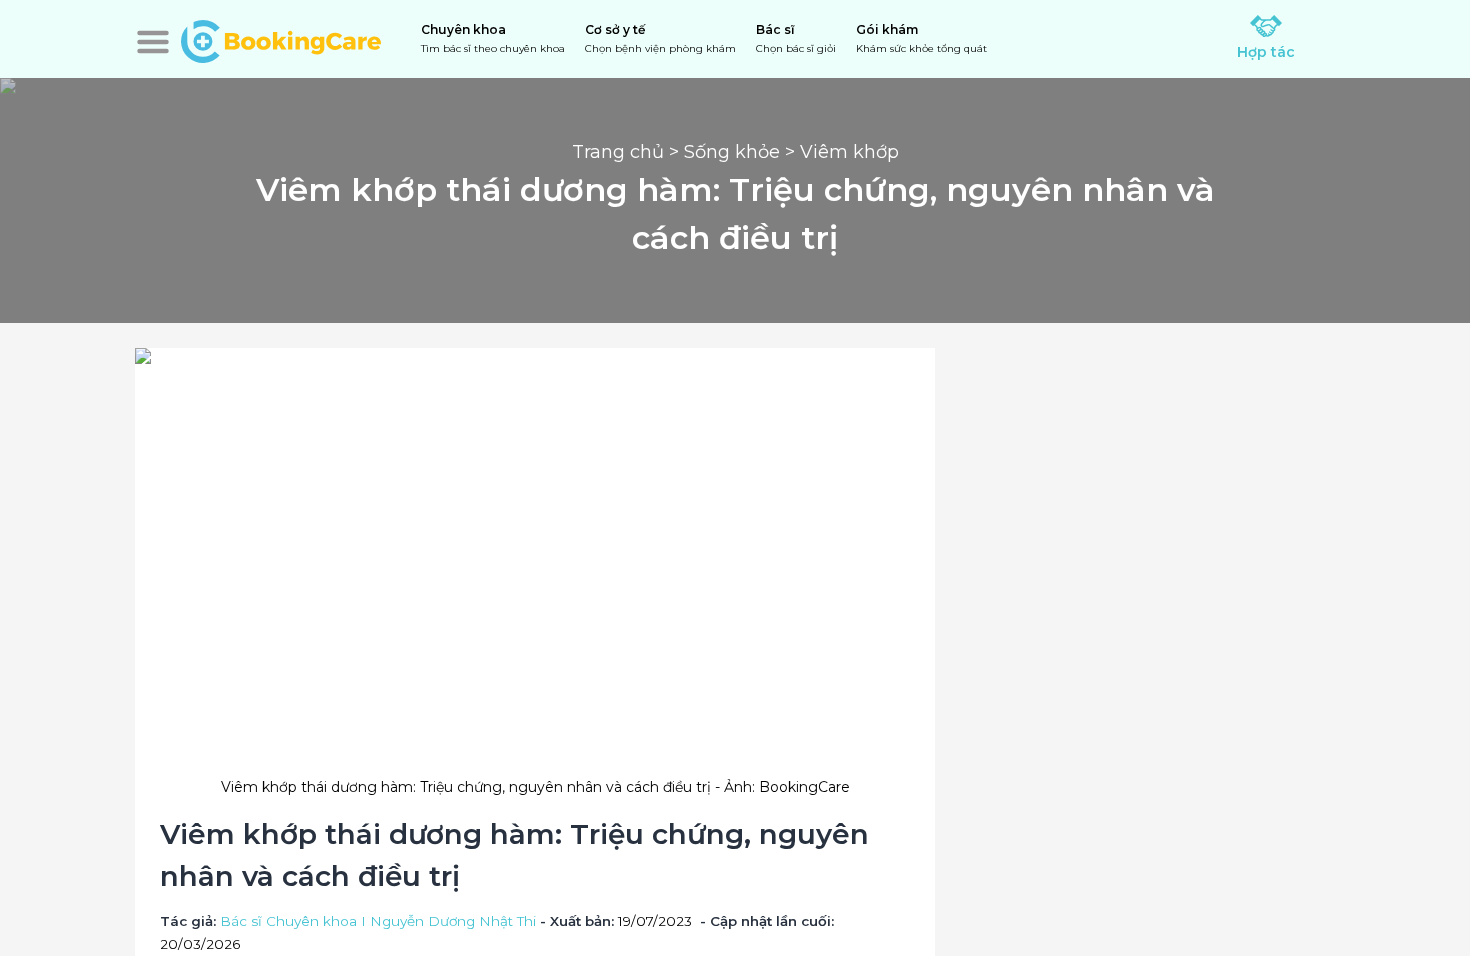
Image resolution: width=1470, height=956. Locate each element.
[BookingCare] (281, 39)
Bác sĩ (796, 38)
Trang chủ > (628, 152)
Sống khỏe (732, 152)
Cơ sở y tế (660, 38)
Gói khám (921, 38)
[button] (153, 42)
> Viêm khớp (839, 152)
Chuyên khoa (493, 38)
